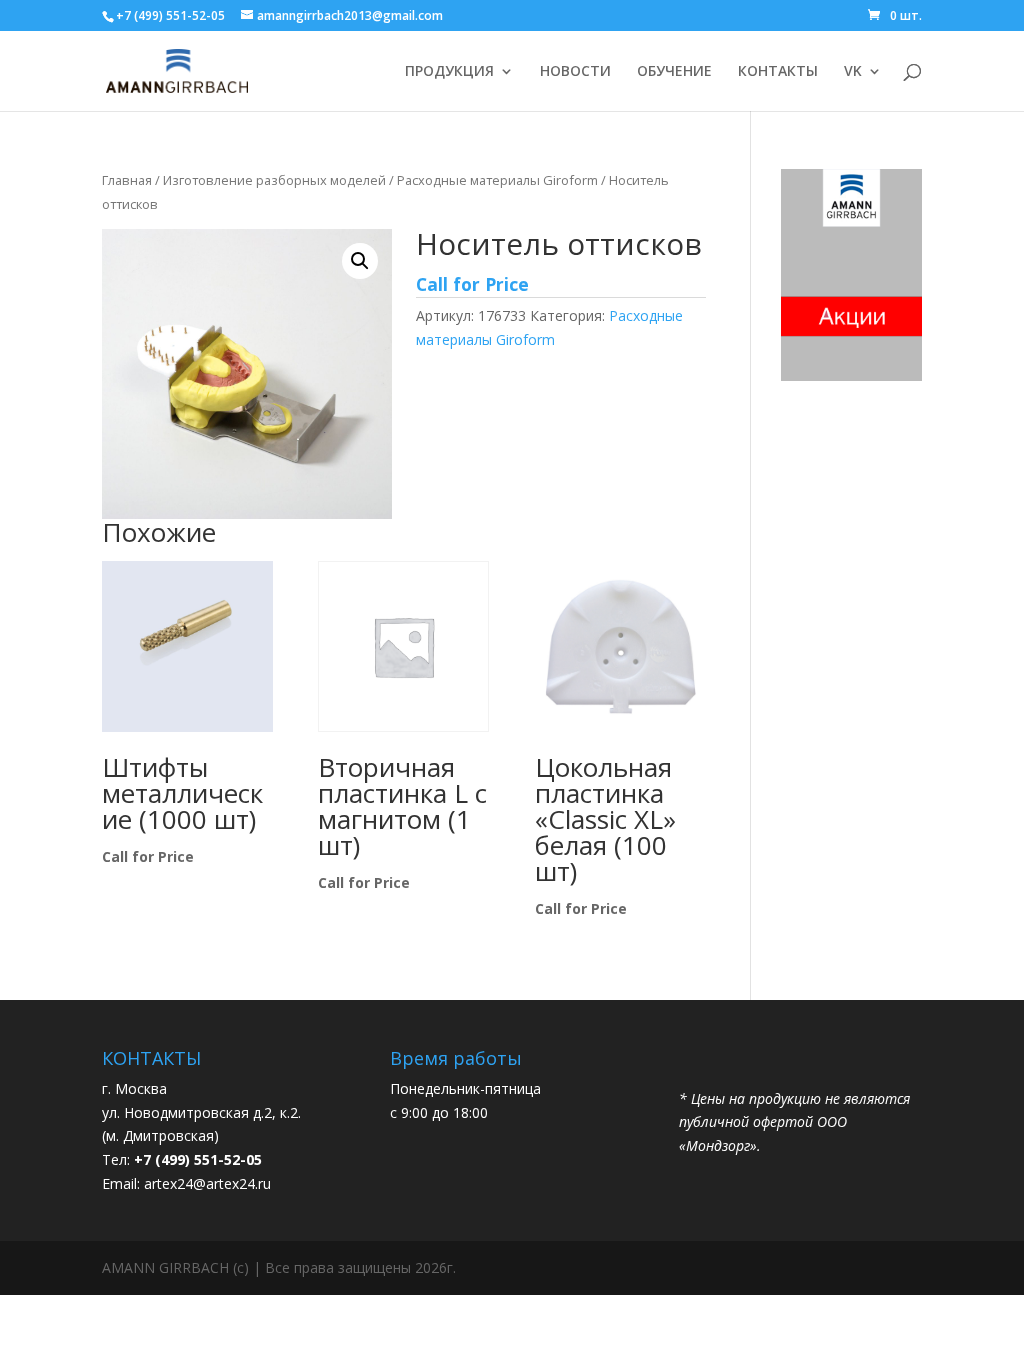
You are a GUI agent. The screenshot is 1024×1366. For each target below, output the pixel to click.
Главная (127, 180)
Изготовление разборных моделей (274, 180)
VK (853, 72)
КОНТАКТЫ (778, 72)
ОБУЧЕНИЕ (674, 72)
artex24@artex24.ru (207, 1183)
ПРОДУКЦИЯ (449, 72)
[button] (360, 261)
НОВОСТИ (575, 72)
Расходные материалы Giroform (497, 180)
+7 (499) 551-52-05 (170, 15)
